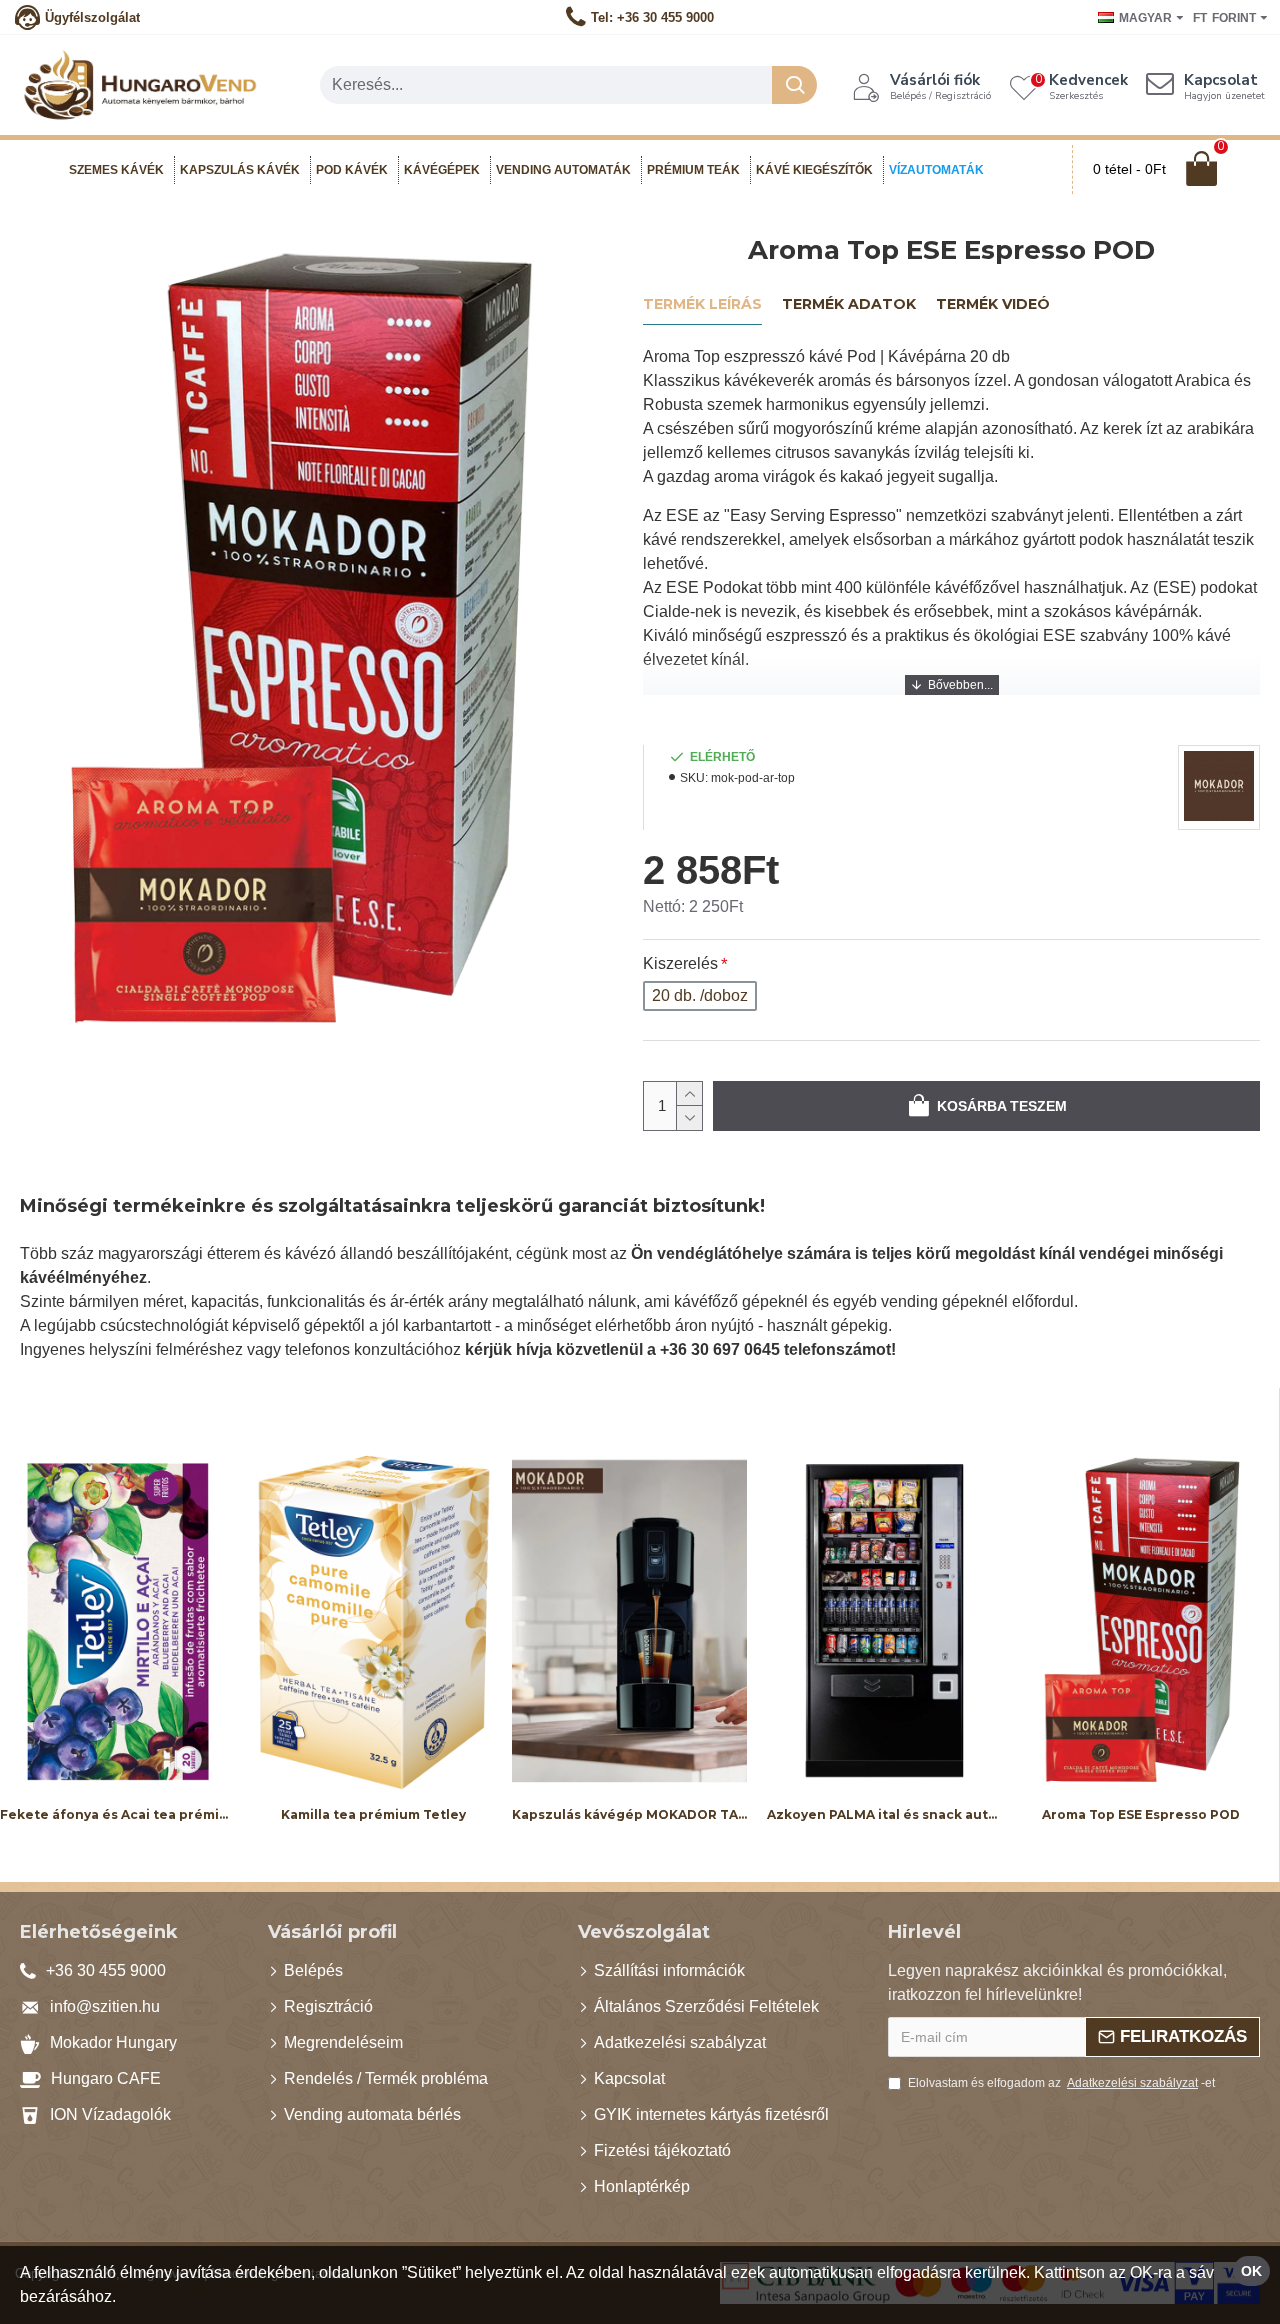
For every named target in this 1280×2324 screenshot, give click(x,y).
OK (1251, 2271)
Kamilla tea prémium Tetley (373, 1813)
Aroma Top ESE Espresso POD (1141, 1813)
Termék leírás (702, 304)
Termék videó (993, 304)
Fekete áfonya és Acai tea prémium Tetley (118, 1813)
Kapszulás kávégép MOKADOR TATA (630, 1813)
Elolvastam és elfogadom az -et (1061, 2083)
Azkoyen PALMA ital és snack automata (885, 1813)
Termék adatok (849, 304)
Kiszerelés (680, 963)
